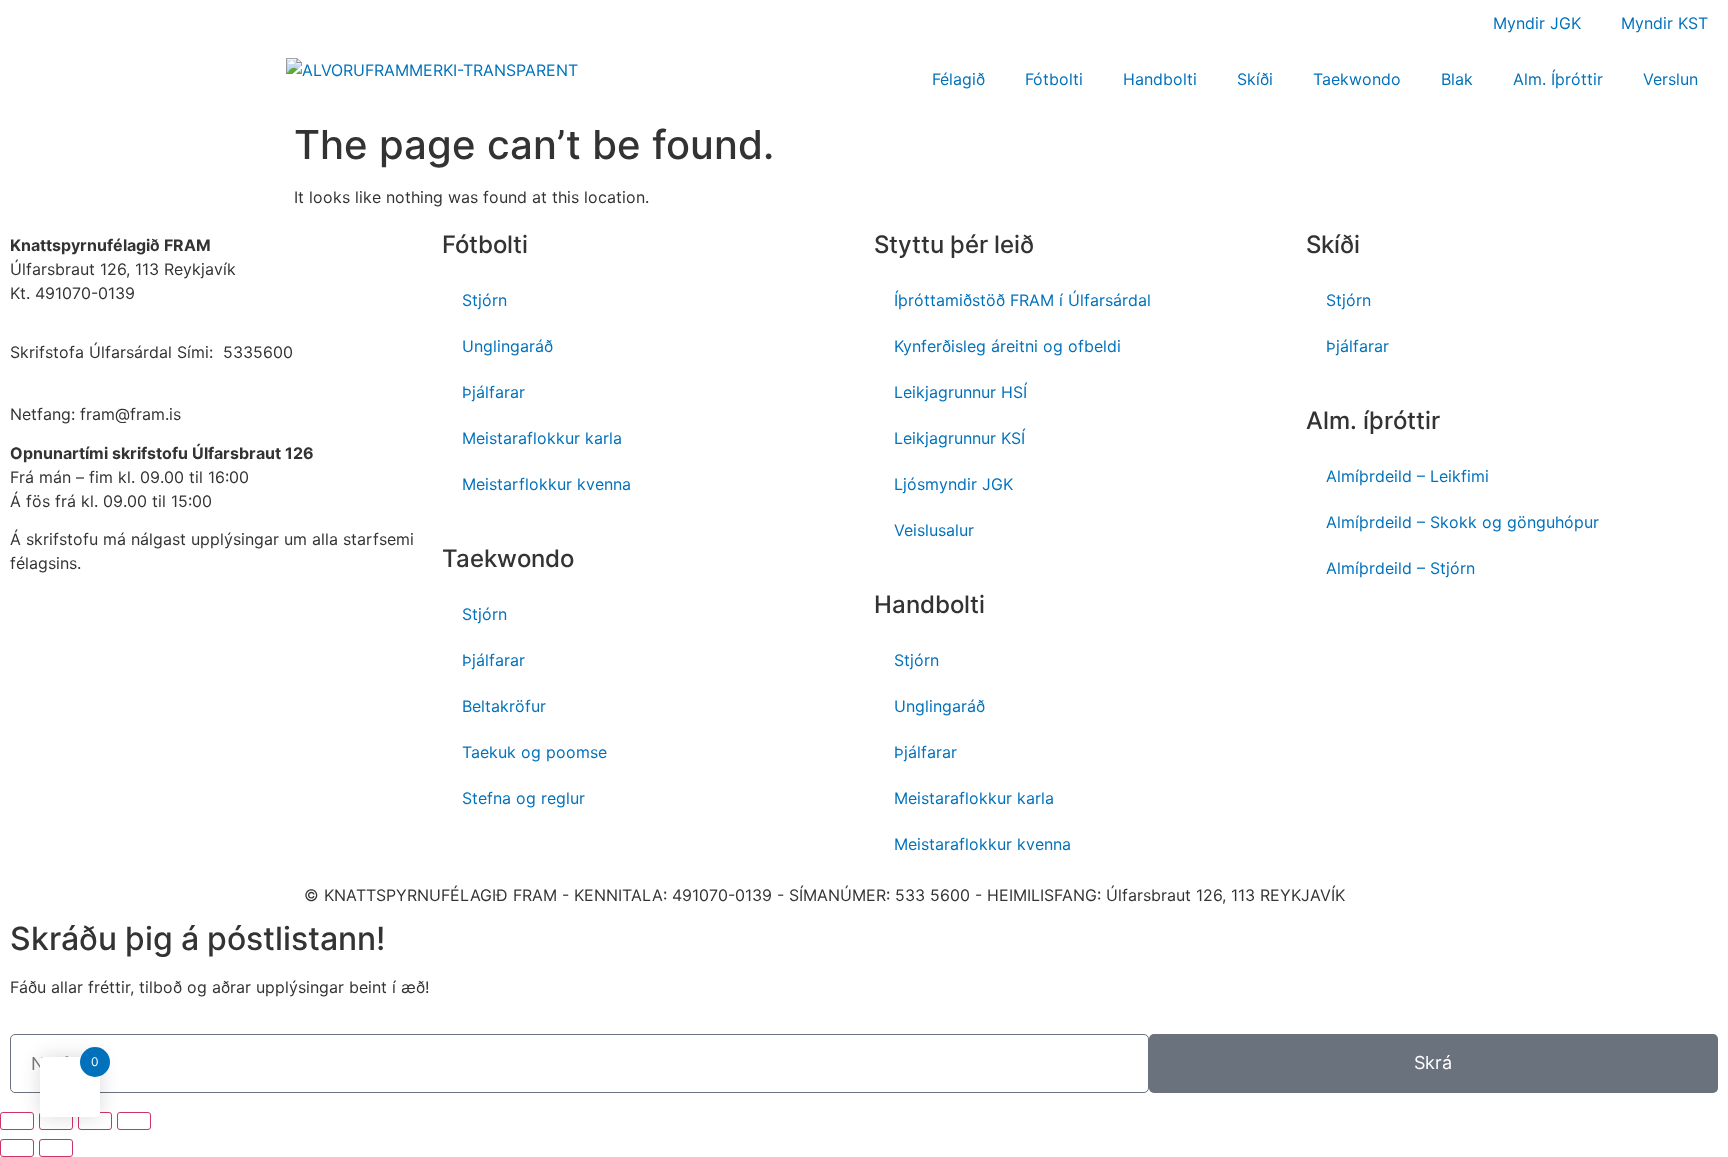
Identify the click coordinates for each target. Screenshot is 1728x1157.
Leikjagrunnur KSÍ (959, 438)
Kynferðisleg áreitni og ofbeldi (1007, 346)
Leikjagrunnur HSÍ (960, 392)
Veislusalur (934, 530)
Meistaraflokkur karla (542, 438)
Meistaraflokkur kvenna (982, 844)
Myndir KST (1664, 23)
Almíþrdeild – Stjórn (1400, 568)
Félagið (958, 79)
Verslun (1670, 79)
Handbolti (1160, 79)
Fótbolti (1054, 79)
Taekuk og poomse (534, 752)
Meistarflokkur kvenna (546, 484)
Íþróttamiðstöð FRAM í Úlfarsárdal (1022, 300)
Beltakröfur (504, 706)
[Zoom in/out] (134, 1121)
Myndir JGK (1537, 23)
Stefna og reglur (523, 798)
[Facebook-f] (1331, 636)
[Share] (56, 1121)
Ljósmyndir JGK (953, 484)
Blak (1457, 79)
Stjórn (484, 300)
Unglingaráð (507, 346)
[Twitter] (1496, 636)
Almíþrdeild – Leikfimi (1407, 476)
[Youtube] (1386, 636)
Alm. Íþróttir (1558, 79)
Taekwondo (1357, 79)
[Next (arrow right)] (56, 1148)
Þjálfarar (493, 392)
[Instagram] (1441, 636)
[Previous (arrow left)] (17, 1148)
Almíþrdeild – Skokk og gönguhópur (1462, 522)
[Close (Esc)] (17, 1121)
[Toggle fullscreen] (95, 1121)
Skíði (1255, 79)
